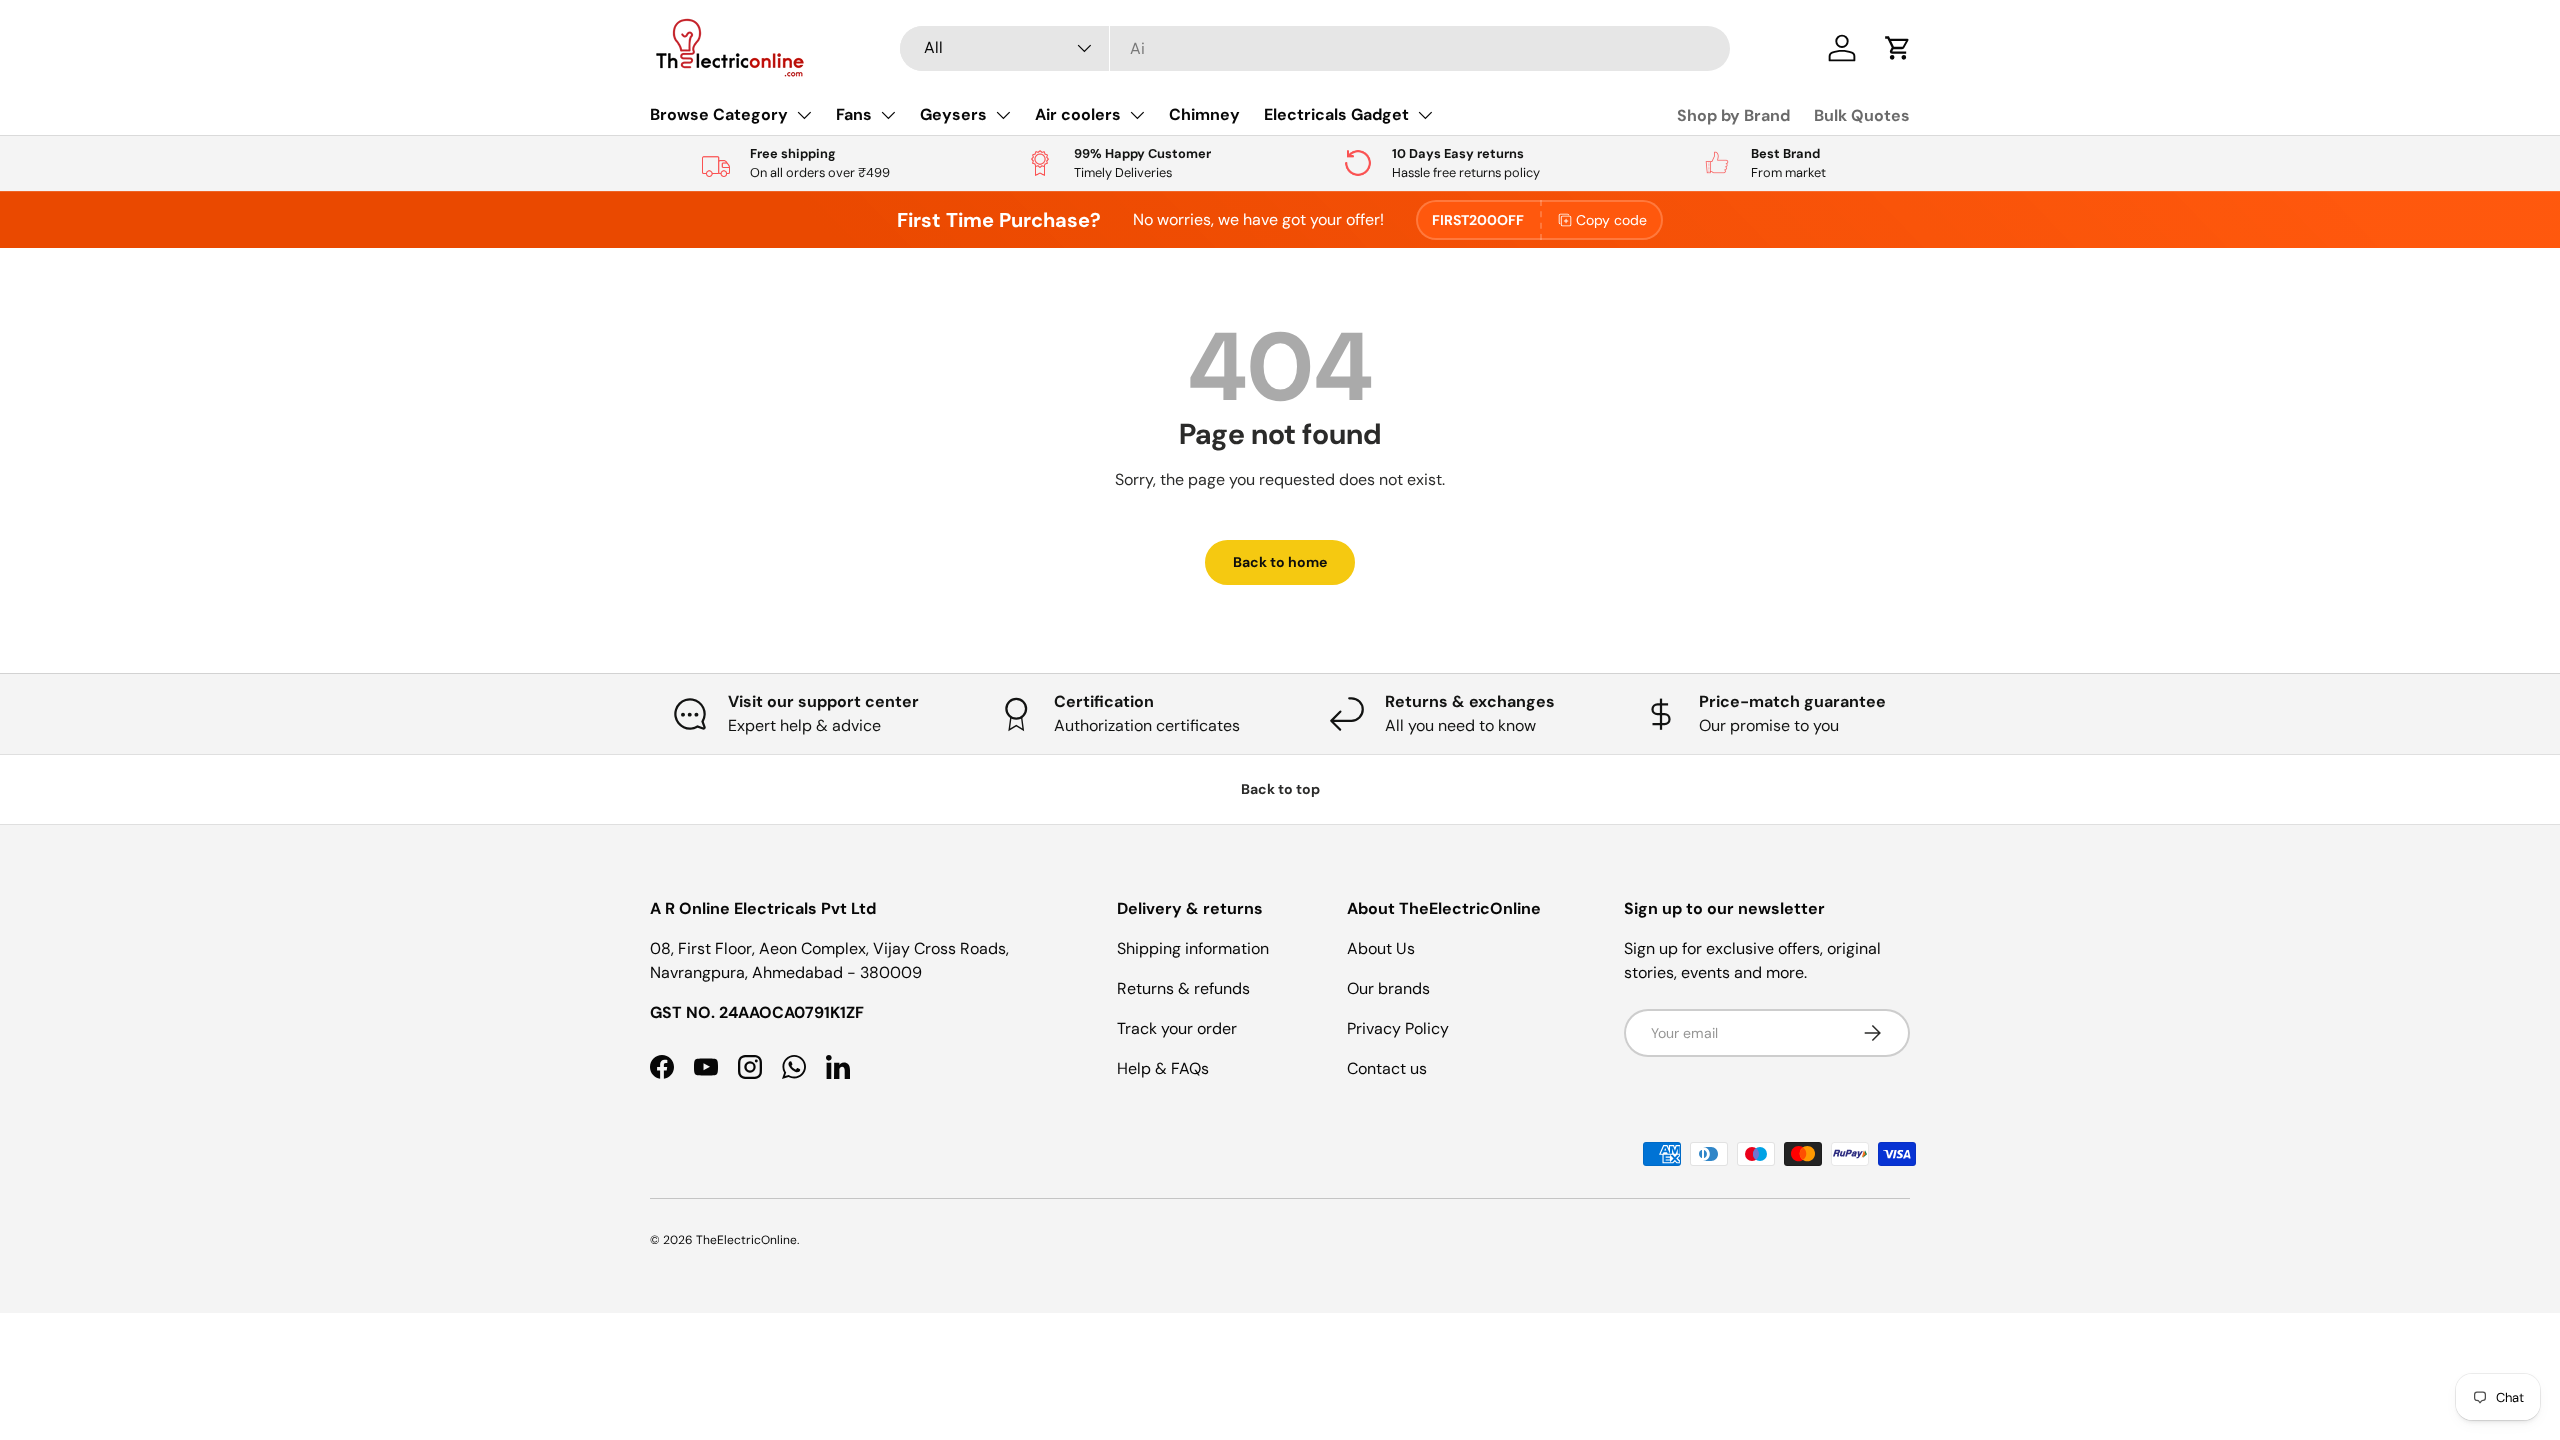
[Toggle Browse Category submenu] (804, 115)
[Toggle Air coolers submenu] (1137, 115)
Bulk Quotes (1862, 115)
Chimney (1204, 114)
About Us (1381, 948)
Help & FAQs (1163, 1068)
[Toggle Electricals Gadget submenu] (1425, 115)
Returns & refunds (1183, 988)
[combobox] (1315, 48)
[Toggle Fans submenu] (888, 115)
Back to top (1280, 789)
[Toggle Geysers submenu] (1003, 115)
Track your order (1177, 1028)
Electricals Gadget (1336, 114)
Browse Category (719, 114)
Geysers (953, 114)
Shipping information (1193, 948)
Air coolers (1078, 114)
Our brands (1388, 988)
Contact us (1387, 1068)
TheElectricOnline (746, 1240)
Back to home (1280, 562)
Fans (854, 114)
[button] (1898, 48)
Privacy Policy (1398, 1028)
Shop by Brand (1733, 115)
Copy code (1611, 220)
